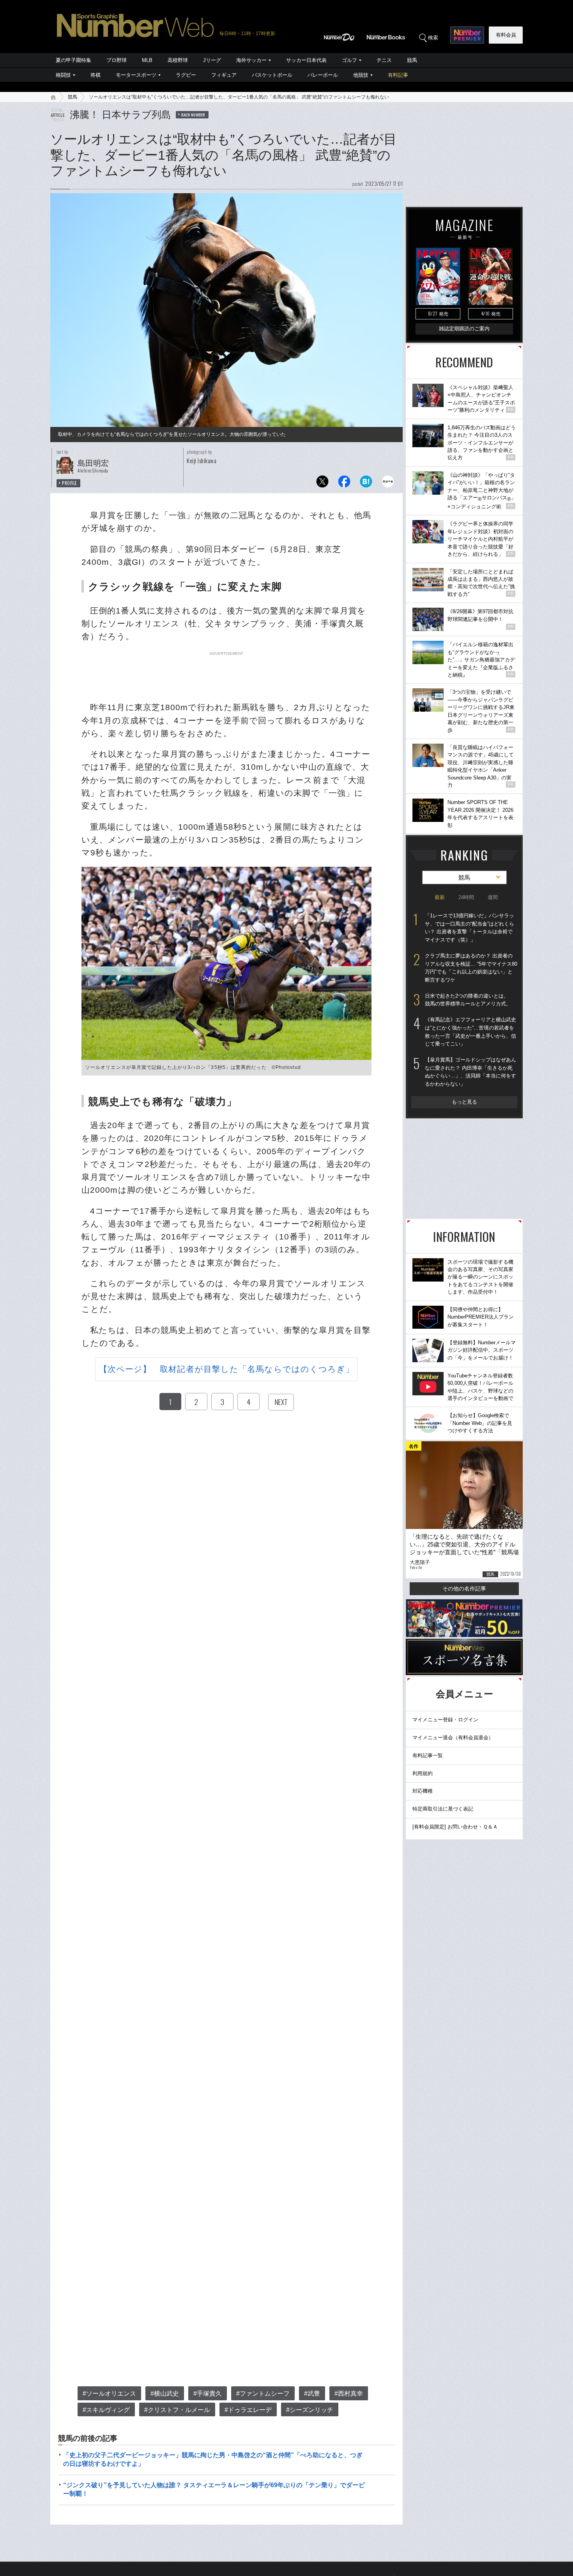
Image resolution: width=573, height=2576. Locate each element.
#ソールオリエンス (109, 2394)
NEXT (281, 1402)
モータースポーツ (136, 75)
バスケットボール (272, 75)
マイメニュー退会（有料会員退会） (453, 1738)
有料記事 (398, 75)
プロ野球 (117, 60)
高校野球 (178, 60)
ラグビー (186, 75)
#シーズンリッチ (310, 2410)
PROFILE (70, 483)
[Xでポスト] (322, 484)
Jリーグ (212, 60)
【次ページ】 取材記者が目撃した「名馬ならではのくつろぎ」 (227, 1369)
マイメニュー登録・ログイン (445, 1720)
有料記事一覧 (428, 1755)
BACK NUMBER (193, 115)
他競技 (361, 75)
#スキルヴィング (106, 2410)
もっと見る (464, 1102)
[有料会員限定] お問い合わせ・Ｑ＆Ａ (455, 1827)
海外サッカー (251, 60)
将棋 (95, 75)
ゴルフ (349, 60)
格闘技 (63, 75)
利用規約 (423, 1773)
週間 (493, 897)
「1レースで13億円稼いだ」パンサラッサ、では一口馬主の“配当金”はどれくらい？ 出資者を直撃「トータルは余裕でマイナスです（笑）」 (470, 928)
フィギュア (224, 75)
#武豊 (312, 2394)
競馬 (412, 60)
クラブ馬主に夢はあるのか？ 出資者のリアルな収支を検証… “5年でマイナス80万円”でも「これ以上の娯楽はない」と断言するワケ (471, 968)
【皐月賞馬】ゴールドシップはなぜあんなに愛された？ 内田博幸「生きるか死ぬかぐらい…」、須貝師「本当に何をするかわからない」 (470, 1072)
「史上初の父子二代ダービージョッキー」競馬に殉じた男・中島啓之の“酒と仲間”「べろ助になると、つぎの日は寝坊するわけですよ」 (213, 2459)
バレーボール (323, 75)
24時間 (466, 897)
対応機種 (423, 1791)
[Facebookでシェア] (344, 484)
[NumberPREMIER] (467, 35)
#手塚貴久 (208, 2394)
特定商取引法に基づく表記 (443, 1809)
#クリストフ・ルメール (177, 2410)
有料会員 (506, 35)
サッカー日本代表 (306, 60)
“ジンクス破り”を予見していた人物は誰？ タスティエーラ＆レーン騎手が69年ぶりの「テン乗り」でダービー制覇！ (214, 2489)
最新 (440, 897)
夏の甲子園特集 (73, 60)
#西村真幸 (349, 2394)
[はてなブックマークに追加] (366, 484)
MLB (147, 60)
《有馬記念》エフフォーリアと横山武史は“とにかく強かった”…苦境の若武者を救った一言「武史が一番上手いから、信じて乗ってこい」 (470, 1032)
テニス (384, 60)
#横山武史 (165, 2394)
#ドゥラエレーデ (248, 2410)
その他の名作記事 (464, 1589)
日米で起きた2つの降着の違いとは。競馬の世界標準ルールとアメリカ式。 (468, 1000)
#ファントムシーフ (263, 2394)
